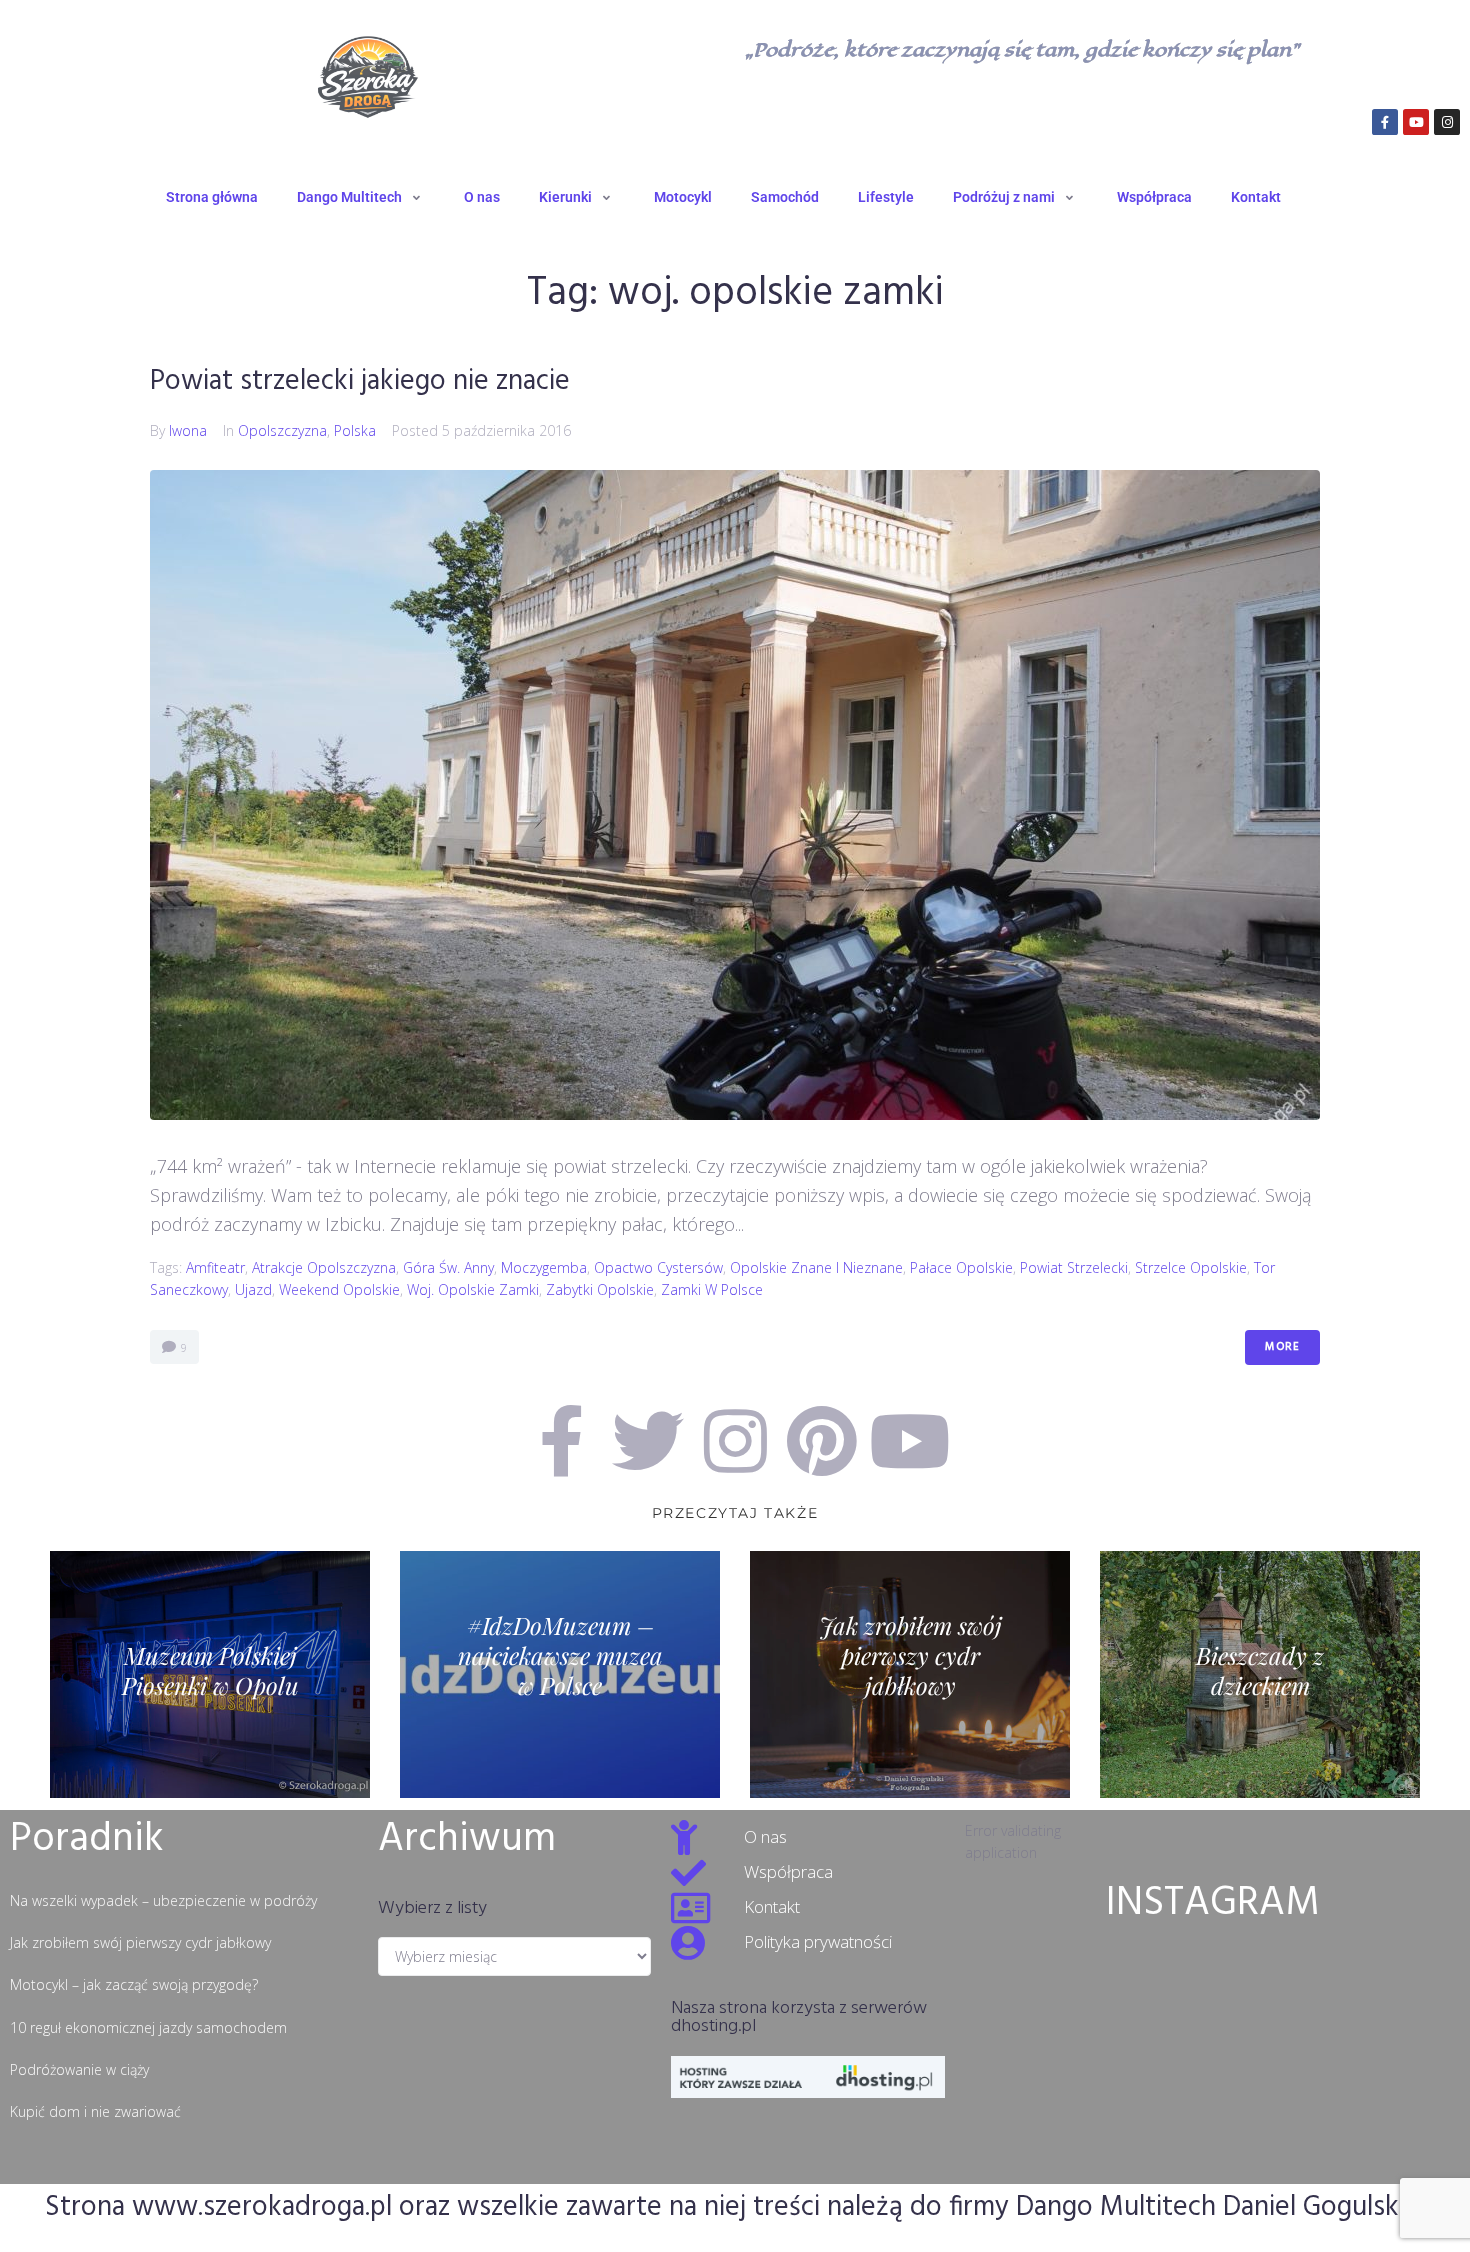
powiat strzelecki (1074, 1267)
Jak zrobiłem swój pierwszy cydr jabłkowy (140, 1942)
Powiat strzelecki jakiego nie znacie (360, 381)
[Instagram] (1447, 122)
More (1282, 1347)
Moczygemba (544, 1267)
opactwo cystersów (658, 1267)
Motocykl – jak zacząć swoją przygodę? (134, 1984)
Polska (355, 430)
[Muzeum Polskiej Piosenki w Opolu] (210, 1674)
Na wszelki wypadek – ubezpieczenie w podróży (163, 1900)
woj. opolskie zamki (473, 1289)
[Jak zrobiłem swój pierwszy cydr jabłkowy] (910, 1674)
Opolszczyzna (282, 430)
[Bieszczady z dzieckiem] (1260, 1674)
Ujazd (253, 1289)
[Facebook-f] (1385, 122)
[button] (361, 197)
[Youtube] (1416, 122)
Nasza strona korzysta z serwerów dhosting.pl (799, 2017)
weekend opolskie (339, 1289)
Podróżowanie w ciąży (79, 2069)
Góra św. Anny (448, 1267)
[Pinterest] (822, 1441)
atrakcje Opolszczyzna (324, 1267)
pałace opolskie (961, 1267)
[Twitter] (648, 1441)
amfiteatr (215, 1267)
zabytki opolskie (600, 1289)
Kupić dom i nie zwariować (95, 2111)
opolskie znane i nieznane (816, 1267)
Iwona (188, 430)
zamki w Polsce (712, 1289)
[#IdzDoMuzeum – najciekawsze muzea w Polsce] (560, 1674)
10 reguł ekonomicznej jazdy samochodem (148, 2027)
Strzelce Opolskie (1191, 1267)
